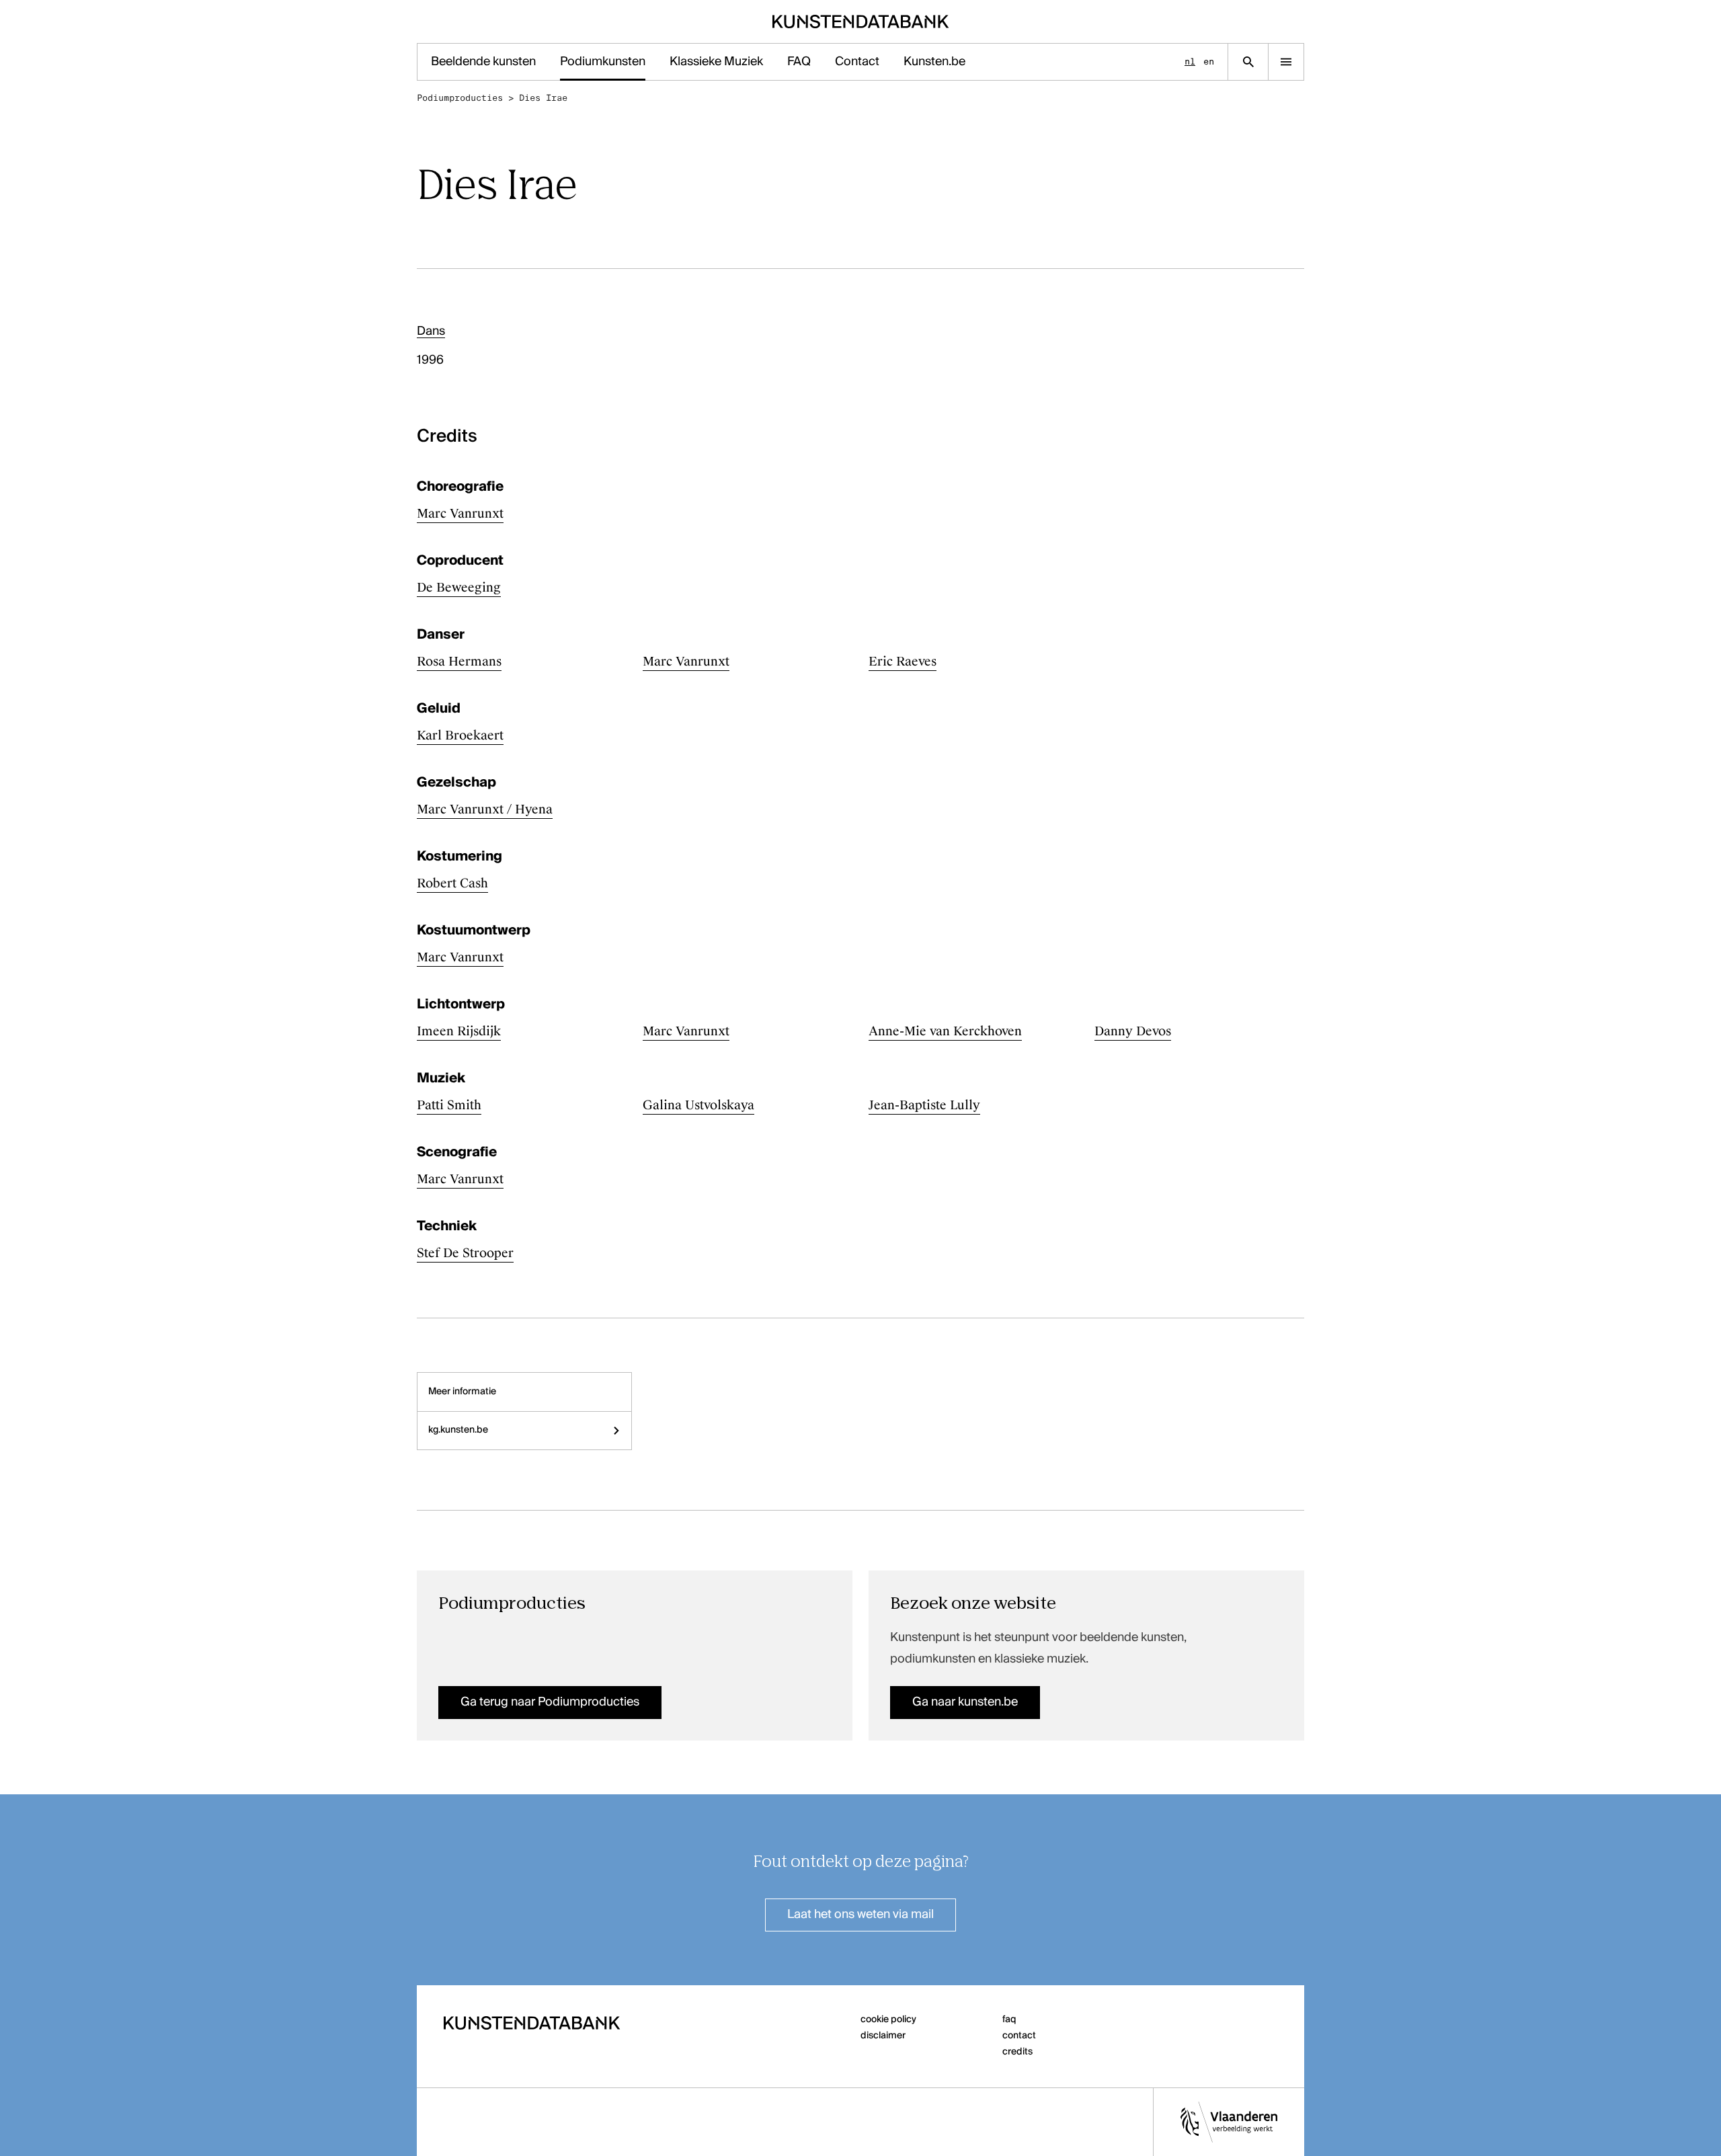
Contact (857, 62)
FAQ (799, 62)
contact (1019, 2036)
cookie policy (888, 2020)
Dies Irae (543, 98)
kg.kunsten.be (458, 1430)
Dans (431, 331)
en (1209, 62)
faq (1009, 2020)
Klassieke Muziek (716, 62)
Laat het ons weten (860, 1915)
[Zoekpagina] (1248, 62)
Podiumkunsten (603, 62)
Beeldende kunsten (483, 62)
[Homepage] (861, 22)
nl (1190, 62)
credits (1017, 2052)
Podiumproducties (460, 98)
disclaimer (883, 2036)
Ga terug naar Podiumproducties (550, 1702)
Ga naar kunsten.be (965, 1702)
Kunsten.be (934, 62)
